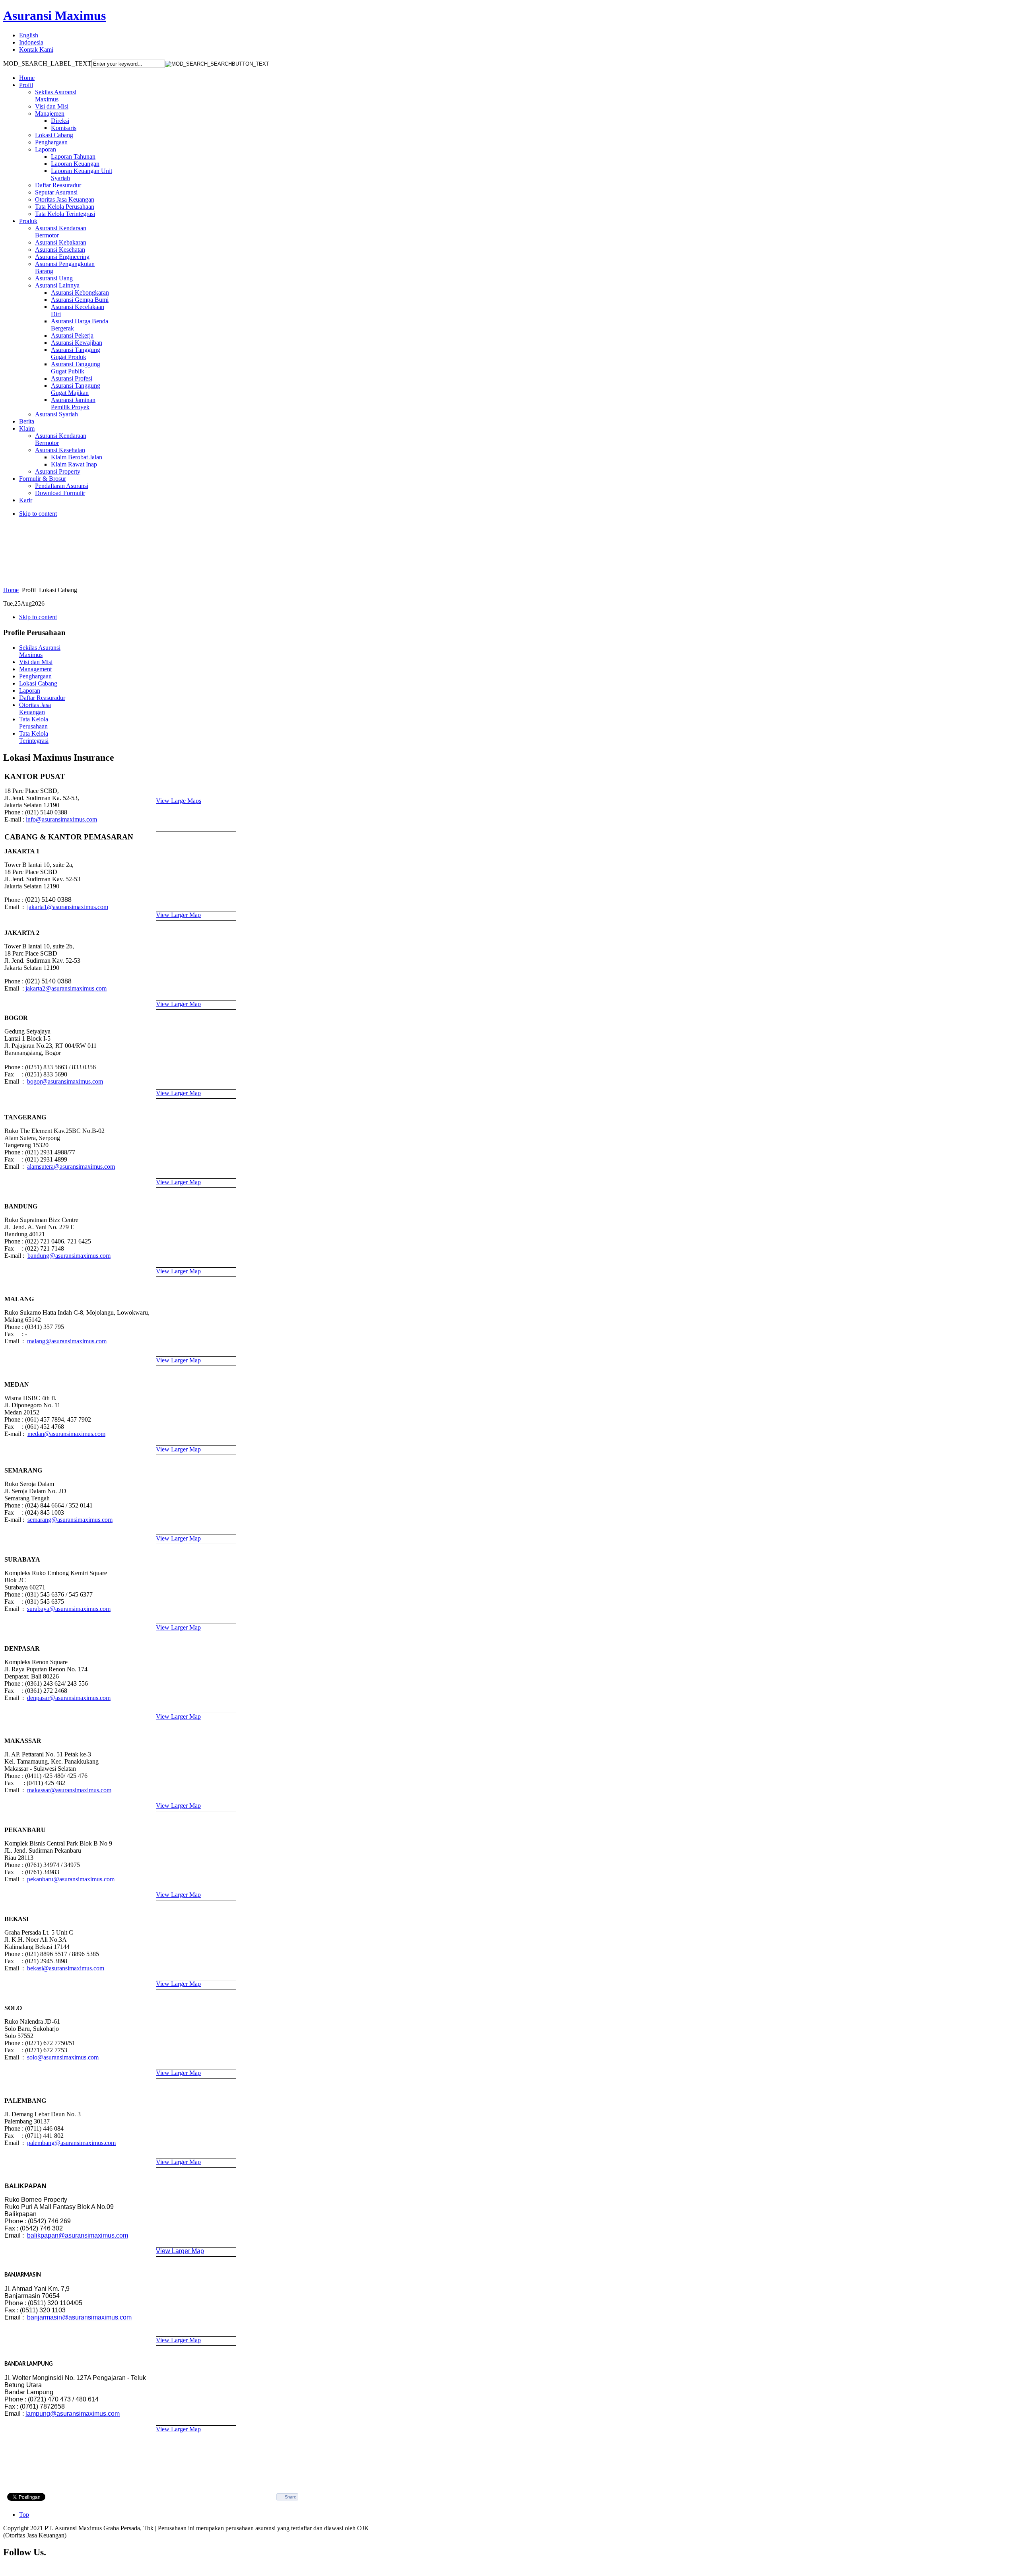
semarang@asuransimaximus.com (70, 1520)
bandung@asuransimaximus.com (69, 1256)
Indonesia (31, 42)
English (29, 35)
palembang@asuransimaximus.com (71, 2143)
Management (35, 669)
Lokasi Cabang (38, 683)
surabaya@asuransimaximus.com (69, 1609)
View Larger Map (178, 915)
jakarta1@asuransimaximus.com (68, 907)
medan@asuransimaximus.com (66, 1434)
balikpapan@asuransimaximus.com (78, 2235)
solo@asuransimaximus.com (63, 2057)
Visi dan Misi (36, 662)
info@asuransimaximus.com (61, 819)
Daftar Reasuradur (42, 698)
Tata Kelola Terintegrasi (34, 737)
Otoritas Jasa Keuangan (35, 708)
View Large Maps (179, 801)
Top (24, 2515)
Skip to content (38, 514)
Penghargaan (35, 676)
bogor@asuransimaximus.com (65, 1081)
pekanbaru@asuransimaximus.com (71, 1879)
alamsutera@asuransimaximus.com (71, 1167)
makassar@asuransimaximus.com (69, 1790)
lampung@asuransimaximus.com (73, 2414)
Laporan (30, 691)
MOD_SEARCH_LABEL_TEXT (47, 63)
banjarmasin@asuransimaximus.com (79, 2317)
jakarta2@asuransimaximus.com (66, 988)
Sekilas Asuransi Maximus (40, 651)
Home (11, 590)
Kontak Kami (36, 50)
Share (290, 2497)
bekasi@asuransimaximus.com (66, 1968)
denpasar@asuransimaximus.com (69, 1698)
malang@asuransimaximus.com (67, 1341)
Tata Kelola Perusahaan (34, 723)
